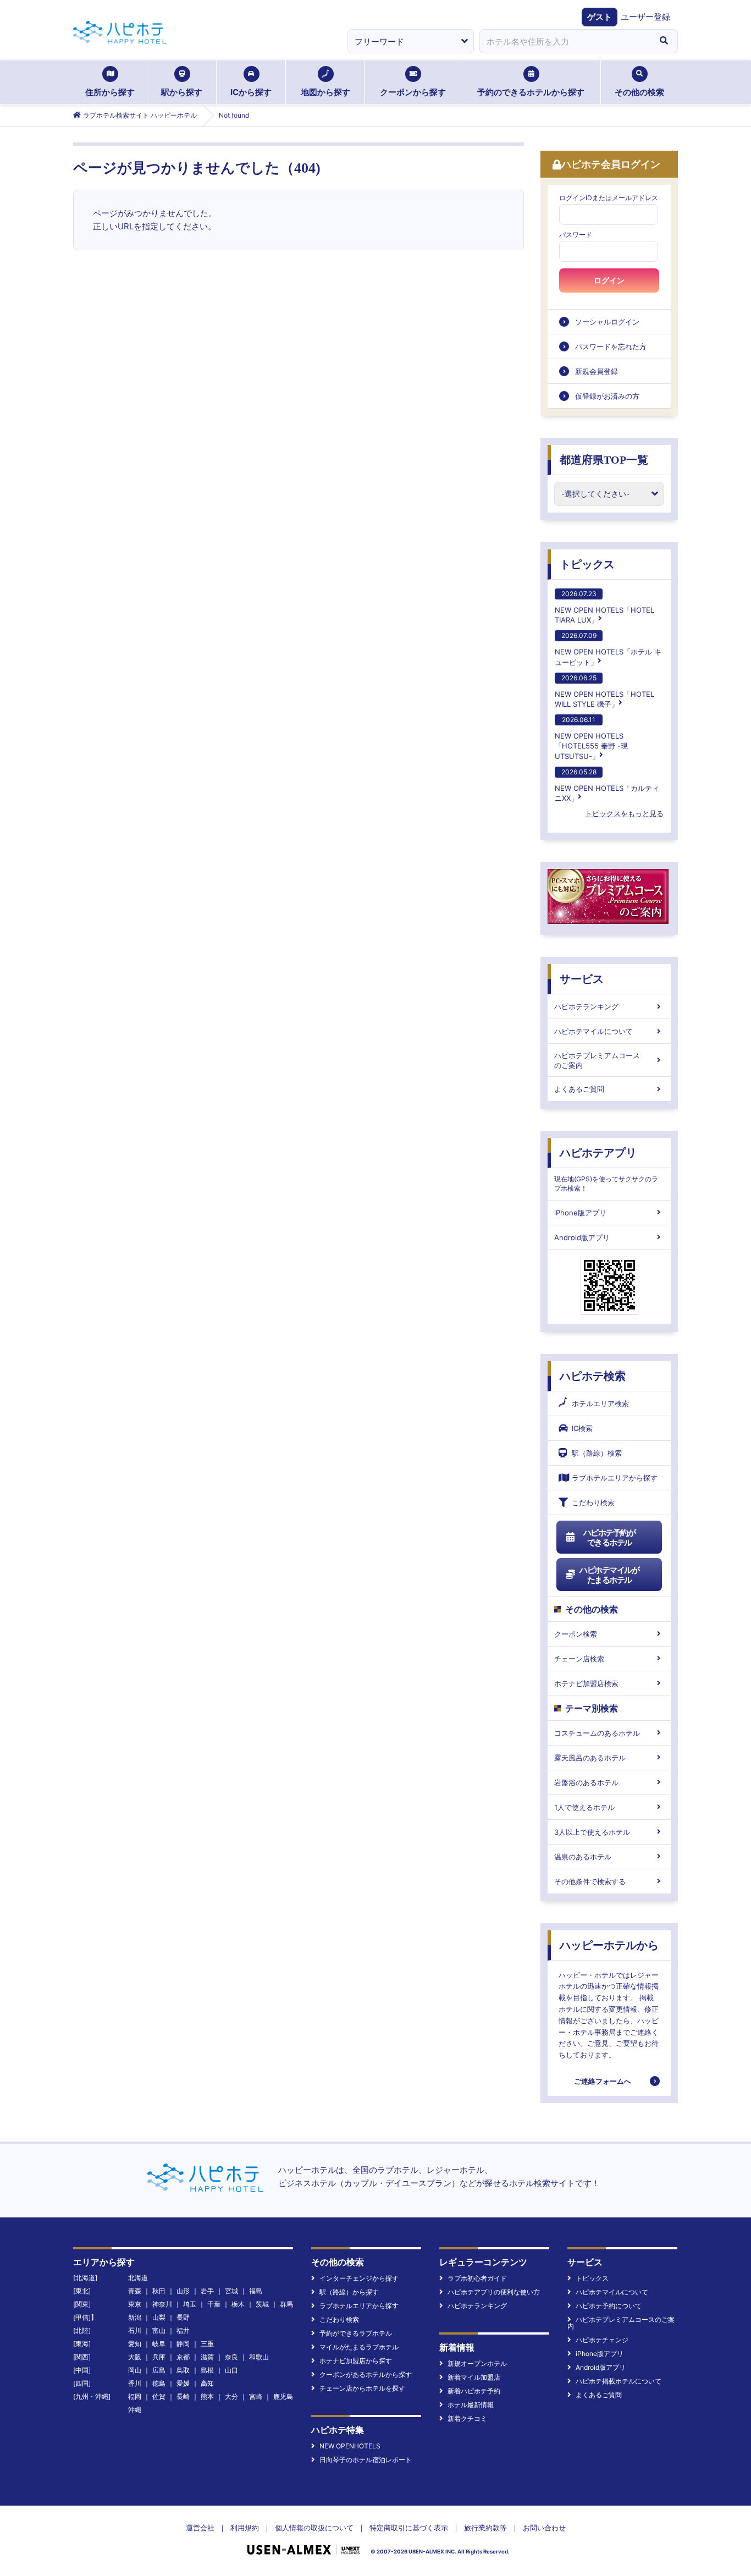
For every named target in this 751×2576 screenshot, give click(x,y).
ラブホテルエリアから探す (615, 1478)
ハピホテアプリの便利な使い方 (494, 2292)
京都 (183, 2357)
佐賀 (159, 2396)
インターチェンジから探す (359, 2278)
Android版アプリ (582, 1237)
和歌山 (259, 2357)
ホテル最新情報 (471, 2405)
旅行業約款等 (485, 2528)
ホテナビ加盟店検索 (586, 1683)
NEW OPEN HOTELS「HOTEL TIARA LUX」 (604, 607)
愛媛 (183, 2383)
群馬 (286, 2304)
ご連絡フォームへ (603, 2081)
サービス (582, 979)
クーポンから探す (413, 92)
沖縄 (135, 2410)
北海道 (138, 2278)
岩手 (207, 2291)
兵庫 (159, 2357)
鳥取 (183, 2370)
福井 (183, 2330)
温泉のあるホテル (583, 1857)
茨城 (262, 2304)
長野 (183, 2317)
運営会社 (200, 2528)
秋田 (159, 2291)
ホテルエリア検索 (600, 1403)
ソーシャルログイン (607, 322)
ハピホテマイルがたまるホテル (609, 1575)
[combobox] (565, 41)
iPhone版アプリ (580, 1213)
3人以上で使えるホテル (592, 1832)
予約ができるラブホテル (356, 2333)
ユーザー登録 (645, 17)
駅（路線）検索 (597, 1453)
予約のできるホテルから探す (531, 92)
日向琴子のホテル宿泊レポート (366, 2460)
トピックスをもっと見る (624, 813)
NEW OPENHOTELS (350, 2446)
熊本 (207, 2396)
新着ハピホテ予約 (474, 2391)
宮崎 (256, 2396)
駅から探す (182, 92)
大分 (231, 2396)
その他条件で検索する (590, 1881)
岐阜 (159, 2344)
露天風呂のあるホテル (590, 1758)
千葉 (214, 2304)
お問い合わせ (544, 2528)
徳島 (159, 2383)
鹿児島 (283, 2396)
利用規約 (245, 2528)
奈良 (231, 2357)
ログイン (609, 280)
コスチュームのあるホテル (597, 1733)
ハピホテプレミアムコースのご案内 (597, 1060)
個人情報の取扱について (314, 2528)
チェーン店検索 (579, 1659)
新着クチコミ (467, 2418)
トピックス (587, 564)
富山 (159, 2330)
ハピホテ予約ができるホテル (609, 1537)
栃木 (238, 2304)
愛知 (135, 2344)
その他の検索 (639, 92)
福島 (256, 2291)
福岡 (135, 2396)
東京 (135, 2304)
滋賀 (207, 2357)
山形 (183, 2291)
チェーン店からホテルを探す (362, 2388)
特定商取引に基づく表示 (409, 2528)
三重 (207, 2344)
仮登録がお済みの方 (607, 396)
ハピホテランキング (586, 1006)
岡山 (135, 2370)
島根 (207, 2370)
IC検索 (582, 1428)
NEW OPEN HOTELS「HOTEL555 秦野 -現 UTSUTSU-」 (591, 738)
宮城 (231, 2291)
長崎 (183, 2396)
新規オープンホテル (477, 2363)
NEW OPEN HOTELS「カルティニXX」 (607, 785)
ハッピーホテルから (609, 1945)
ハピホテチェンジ (602, 2340)
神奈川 (162, 2304)
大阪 (135, 2357)
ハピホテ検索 (593, 1376)
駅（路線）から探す (349, 2292)
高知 (207, 2383)
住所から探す (110, 92)
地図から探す (325, 92)
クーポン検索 (576, 1634)
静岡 (183, 2344)
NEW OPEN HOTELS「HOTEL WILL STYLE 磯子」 (604, 691)
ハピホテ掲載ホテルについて (619, 2381)
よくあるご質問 (579, 1089)
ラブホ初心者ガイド (477, 2278)
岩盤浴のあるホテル (586, 1782)
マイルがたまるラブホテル (359, 2347)
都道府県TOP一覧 (604, 460)
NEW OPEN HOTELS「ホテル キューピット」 (608, 649)
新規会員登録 (597, 371)
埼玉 (190, 2304)
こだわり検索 (593, 1502)
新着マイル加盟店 (474, 2377)
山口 (231, 2370)
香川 (135, 2383)
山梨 (159, 2317)
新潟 (135, 2317)
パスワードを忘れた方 (611, 346)
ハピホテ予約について (609, 2306)
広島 (159, 2370)
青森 (135, 2291)
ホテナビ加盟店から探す (356, 2361)
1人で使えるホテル (584, 1807)
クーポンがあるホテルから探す (366, 2374)
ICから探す (251, 92)
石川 (135, 2330)
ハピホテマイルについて (593, 1031)
